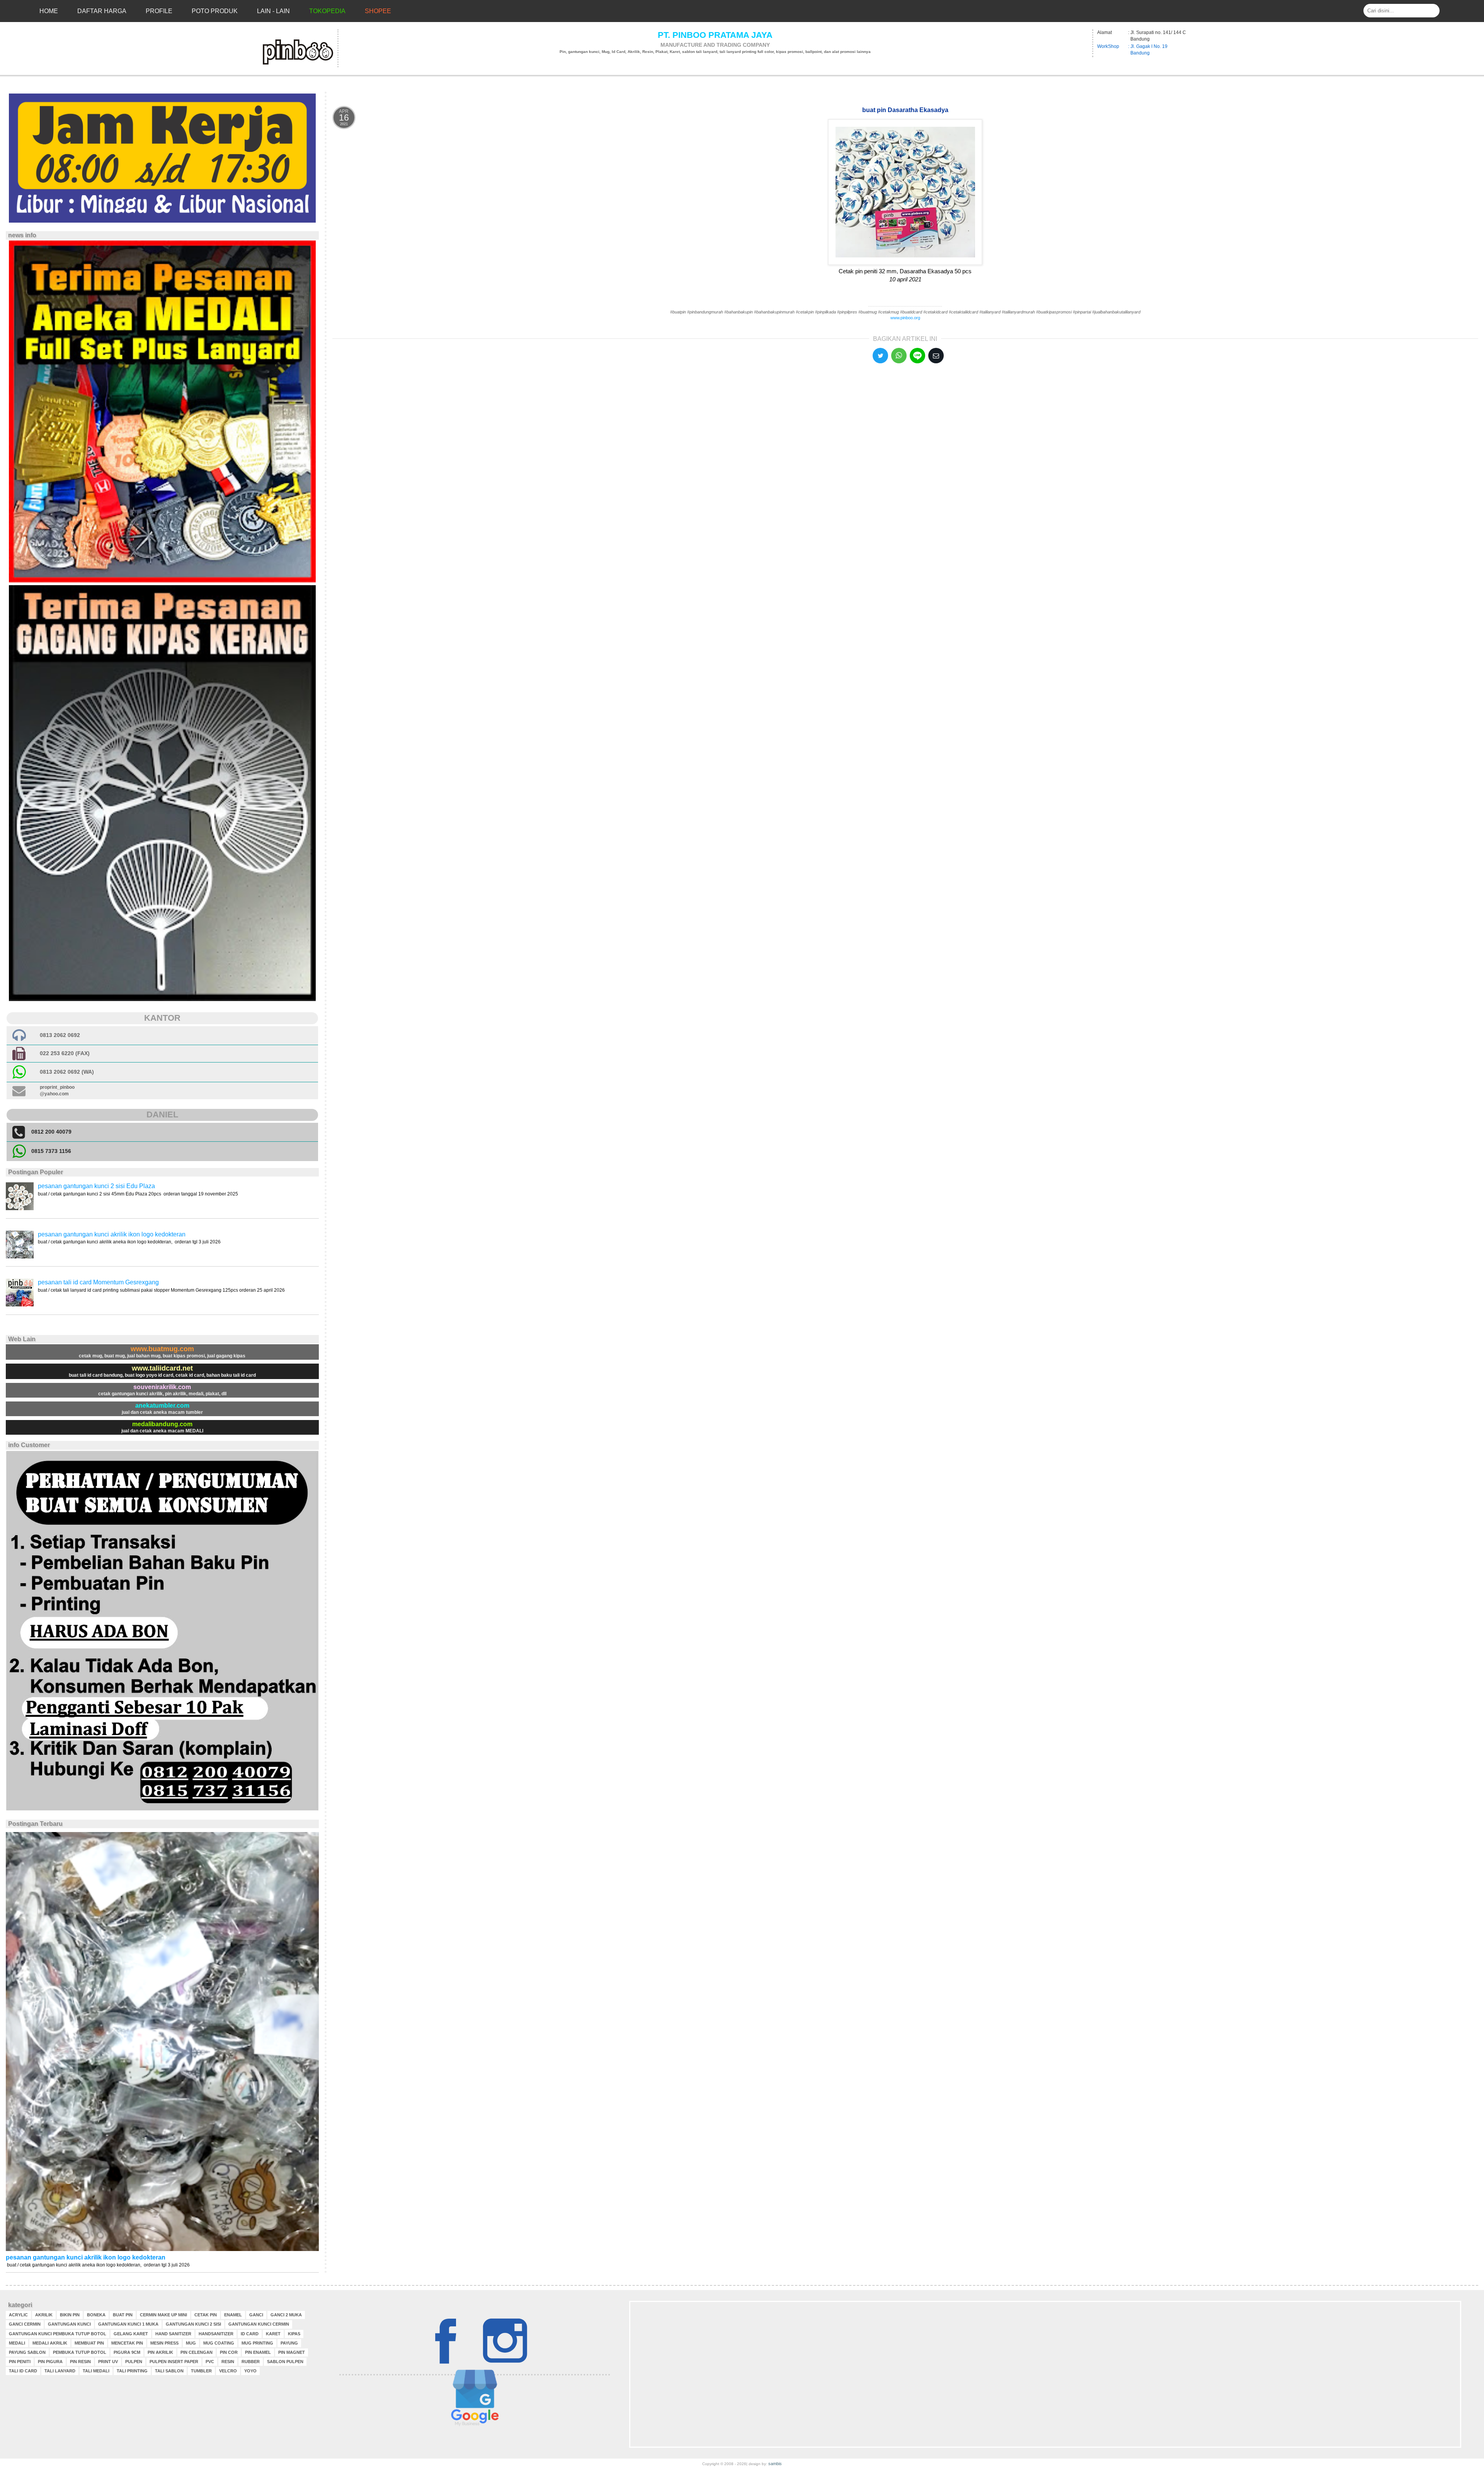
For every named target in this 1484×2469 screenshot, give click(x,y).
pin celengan (197, 2352)
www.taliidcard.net (162, 1368)
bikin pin (70, 2315)
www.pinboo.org (905, 318)
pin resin (80, 2362)
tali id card (23, 2371)
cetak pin (206, 2315)
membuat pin (89, 2343)
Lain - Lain (273, 11)
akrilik (44, 2315)
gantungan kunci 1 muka (128, 2324)
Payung (289, 2343)
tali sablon (169, 2371)
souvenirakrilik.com (162, 1387)
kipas (294, 2334)
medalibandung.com (162, 1424)
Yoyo (250, 2371)
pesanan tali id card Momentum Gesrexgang (98, 1282)
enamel (233, 2315)
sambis (775, 2464)
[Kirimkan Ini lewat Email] (936, 356)
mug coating (219, 2343)
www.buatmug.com (162, 1349)
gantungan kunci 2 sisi (193, 2324)
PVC (210, 2362)
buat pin (123, 2315)
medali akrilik (50, 2343)
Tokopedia (327, 11)
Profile (159, 11)
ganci (256, 2315)
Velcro (228, 2371)
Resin (228, 2362)
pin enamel (258, 2352)
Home (49, 11)
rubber (251, 2362)
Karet (273, 2334)
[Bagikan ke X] (880, 356)
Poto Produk (215, 11)
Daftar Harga (102, 11)
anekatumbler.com (162, 1406)
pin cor (229, 2352)
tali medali (96, 2371)
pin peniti (20, 2362)
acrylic (18, 2315)
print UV (108, 2362)
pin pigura (50, 2362)
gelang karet (131, 2334)
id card (250, 2334)
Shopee (378, 11)
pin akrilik (160, 2352)
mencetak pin (127, 2343)
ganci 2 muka (286, 2315)
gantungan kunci (69, 2324)
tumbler (201, 2371)
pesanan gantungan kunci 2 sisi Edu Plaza (96, 1186)
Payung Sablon (27, 2352)
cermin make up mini (163, 2315)
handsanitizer (216, 2334)
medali (17, 2343)
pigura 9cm (127, 2352)
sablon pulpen (285, 2362)
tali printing (132, 2371)
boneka (96, 2315)
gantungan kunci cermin (259, 2324)
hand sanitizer (173, 2334)
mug (191, 2343)
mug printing (257, 2343)
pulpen (134, 2362)
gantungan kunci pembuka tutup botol (58, 2334)
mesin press (164, 2343)
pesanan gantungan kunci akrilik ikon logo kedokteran (112, 1234)
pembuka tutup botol (80, 2352)
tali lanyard (60, 2371)
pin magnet (292, 2352)
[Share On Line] (917, 356)
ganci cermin (25, 2324)
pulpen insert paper (174, 2362)
